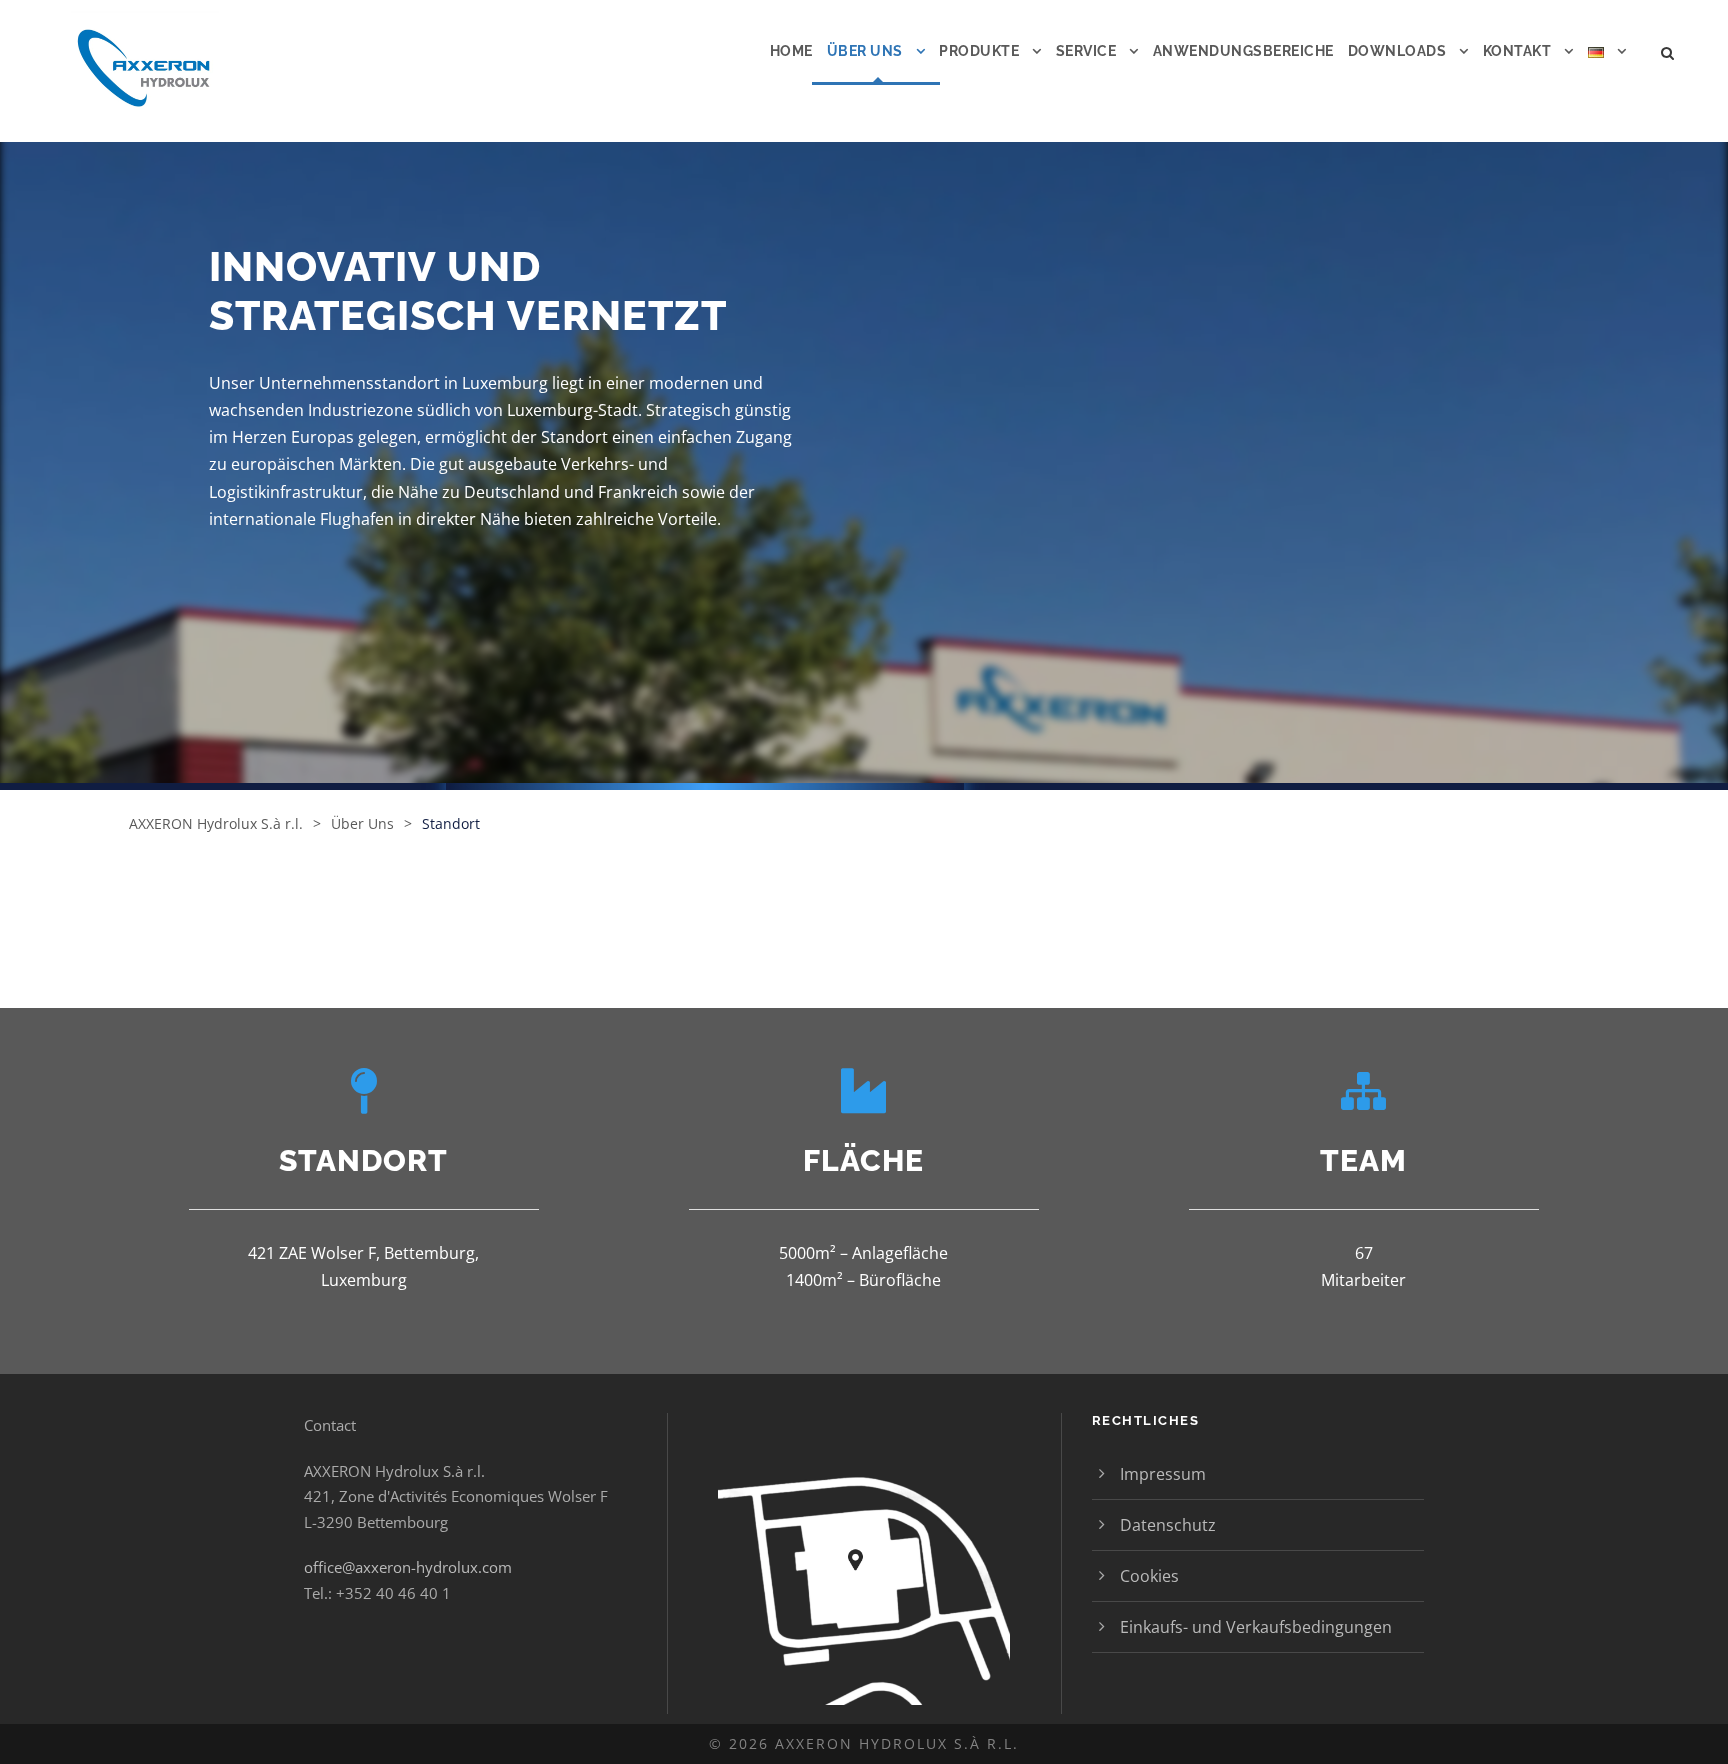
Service (1086, 51)
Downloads (1397, 51)
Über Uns (865, 51)
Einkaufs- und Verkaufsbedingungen (1256, 1627)
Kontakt (1517, 51)
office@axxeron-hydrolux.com (408, 1567)
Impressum (1163, 1474)
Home (791, 51)
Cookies (1149, 1576)
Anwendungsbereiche (1243, 51)
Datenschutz (1168, 1525)
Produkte (979, 51)
